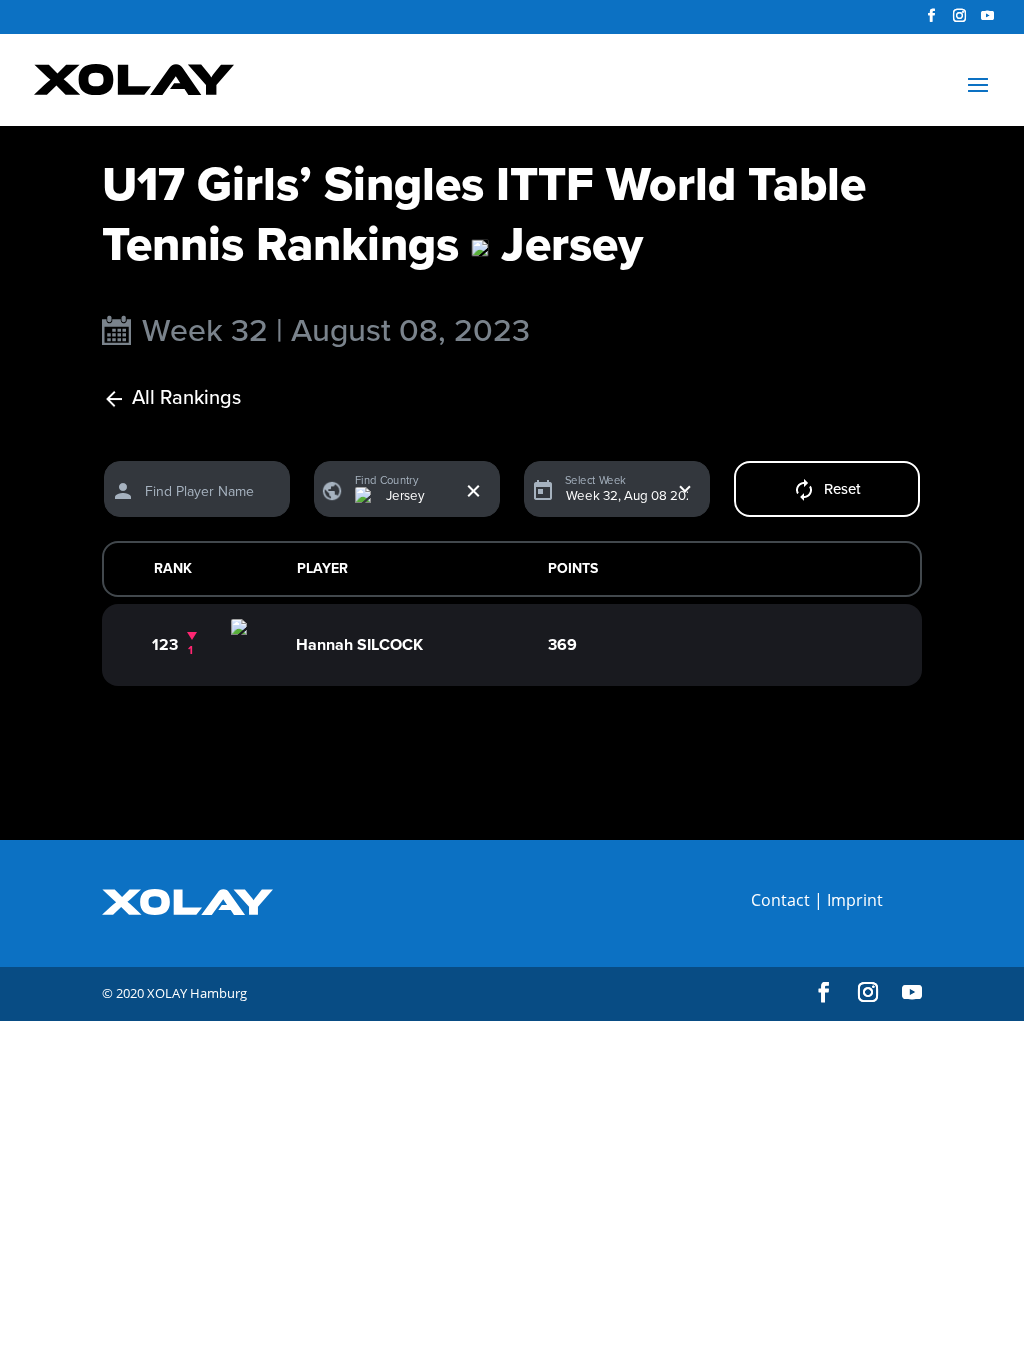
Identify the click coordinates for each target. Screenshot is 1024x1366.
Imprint (855, 900)
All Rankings (186, 398)
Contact (780, 900)
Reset (842, 489)
